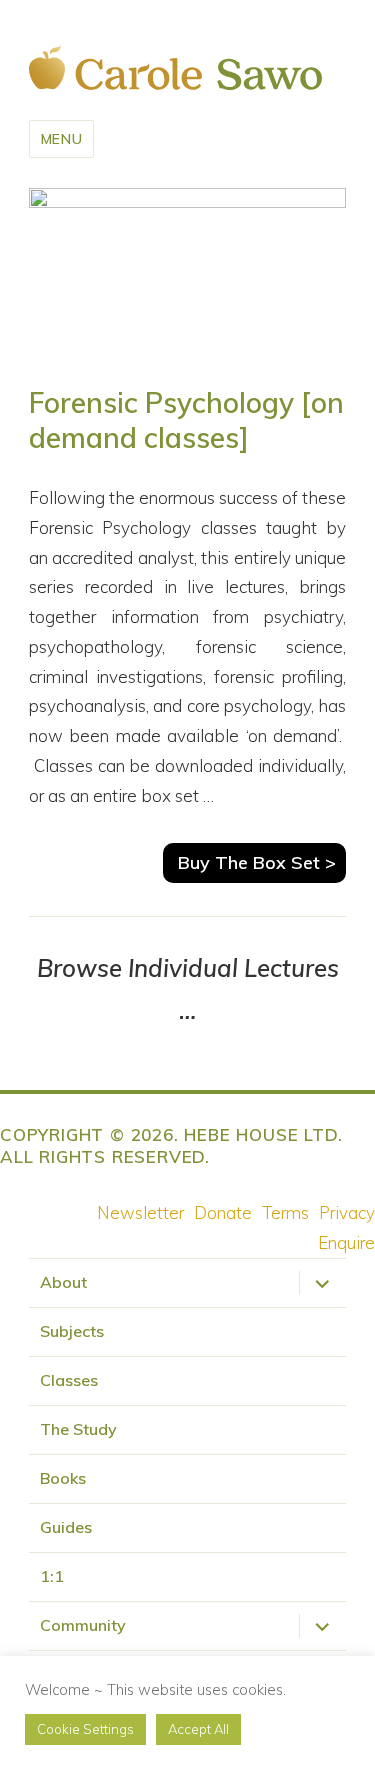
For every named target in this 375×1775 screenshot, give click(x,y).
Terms (285, 1212)
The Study (78, 1429)
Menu (62, 139)
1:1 (52, 1576)
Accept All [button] (198, 1729)
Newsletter (140, 1212)
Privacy (347, 1212)
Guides (66, 1527)
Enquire (346, 1242)
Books (63, 1478)
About (63, 1282)
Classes (69, 1380)
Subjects (72, 1331)
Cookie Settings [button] (85, 1729)
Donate (223, 1212)
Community (83, 1625)
